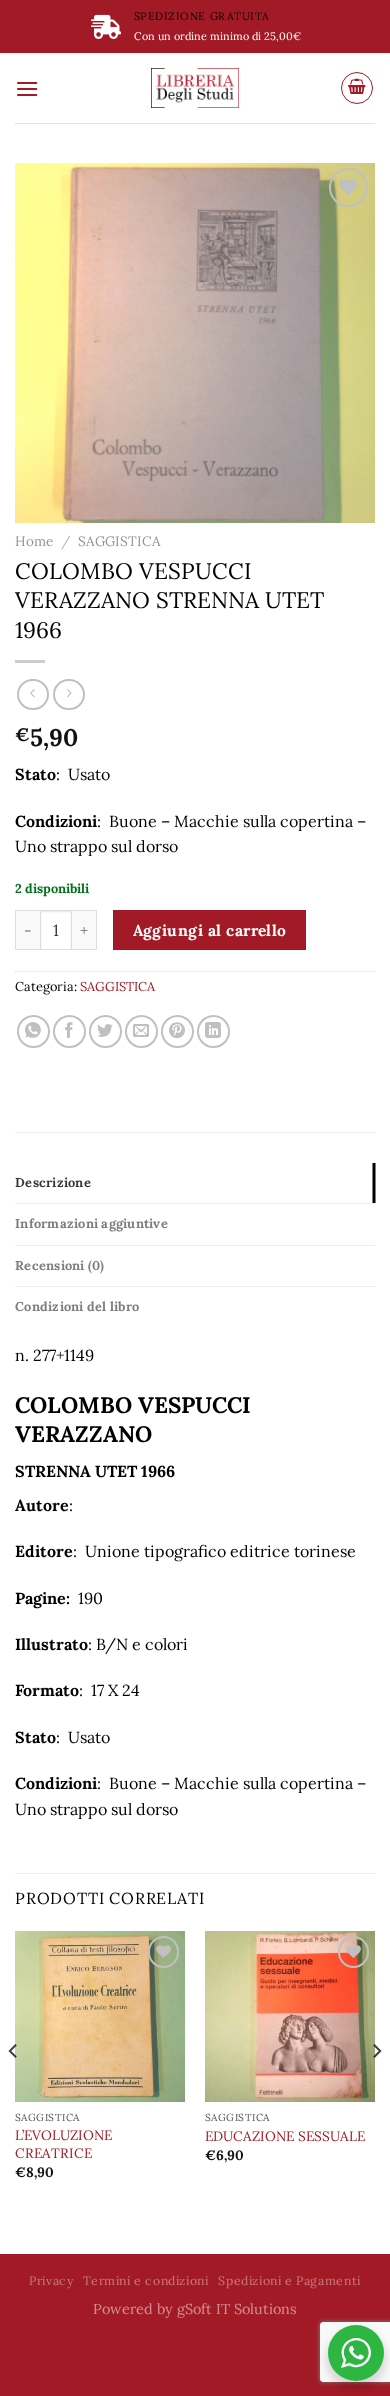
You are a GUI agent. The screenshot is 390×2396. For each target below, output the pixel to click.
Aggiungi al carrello (210, 930)
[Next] (376, 2090)
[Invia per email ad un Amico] (141, 1031)
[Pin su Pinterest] (177, 1031)
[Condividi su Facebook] (69, 1031)
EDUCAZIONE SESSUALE (285, 2136)
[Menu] (27, 88)
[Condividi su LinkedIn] (213, 1031)
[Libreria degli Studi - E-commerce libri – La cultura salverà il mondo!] (195, 88)
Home (34, 541)
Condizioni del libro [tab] (77, 1306)
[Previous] (14, 2090)
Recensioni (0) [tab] (60, 1265)
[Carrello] (357, 88)
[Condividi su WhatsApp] (33, 1031)
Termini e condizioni (145, 2280)
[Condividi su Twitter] (105, 1031)
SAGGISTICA (119, 541)
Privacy (51, 2280)
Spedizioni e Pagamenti (289, 2280)
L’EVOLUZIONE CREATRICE (63, 2144)
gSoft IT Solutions (237, 2309)
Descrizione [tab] (53, 1182)
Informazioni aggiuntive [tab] (91, 1223)
